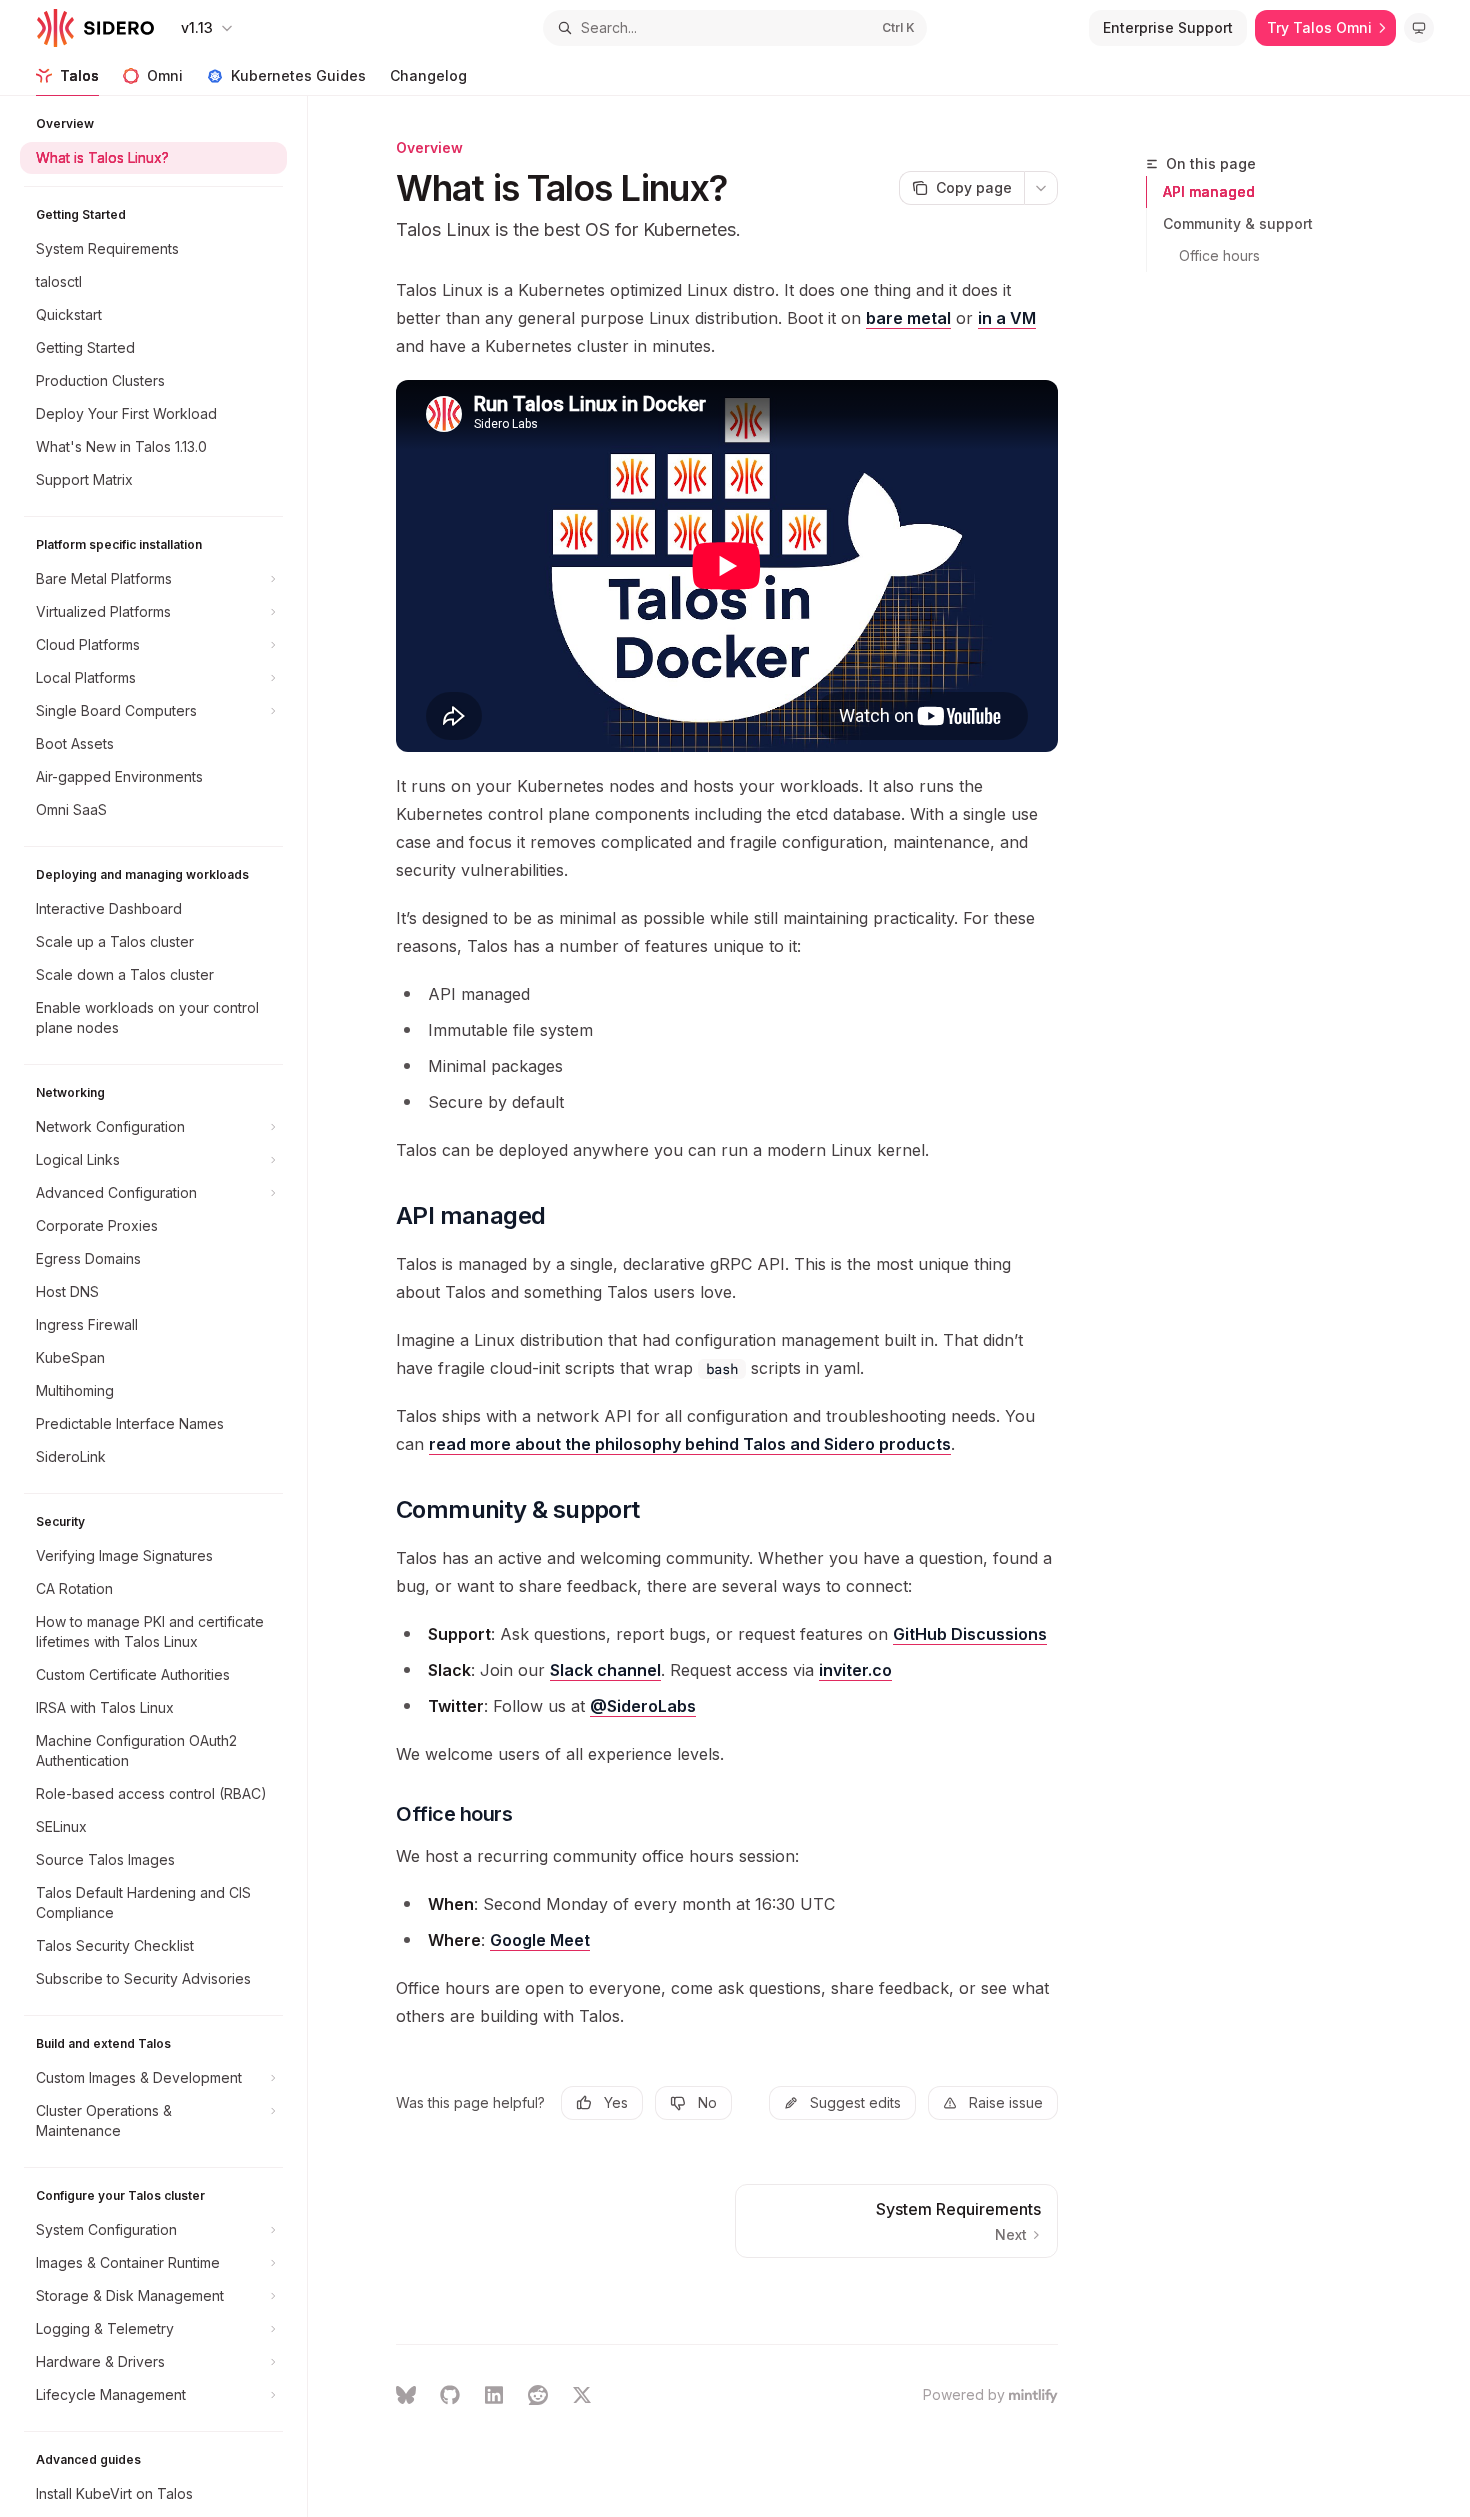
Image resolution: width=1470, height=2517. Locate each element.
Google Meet (540, 1940)
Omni (165, 75)
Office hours (1219, 255)
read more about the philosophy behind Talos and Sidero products (690, 1444)
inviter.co (855, 1670)
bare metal (908, 318)
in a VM (1007, 318)
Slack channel (605, 1670)
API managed (1209, 191)
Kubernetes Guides (298, 75)
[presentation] (163, 1306)
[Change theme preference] (1419, 28)
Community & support (1238, 223)
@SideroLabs (643, 1706)
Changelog (428, 75)
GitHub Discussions (970, 1634)
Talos (79, 75)
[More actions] (1041, 188)
